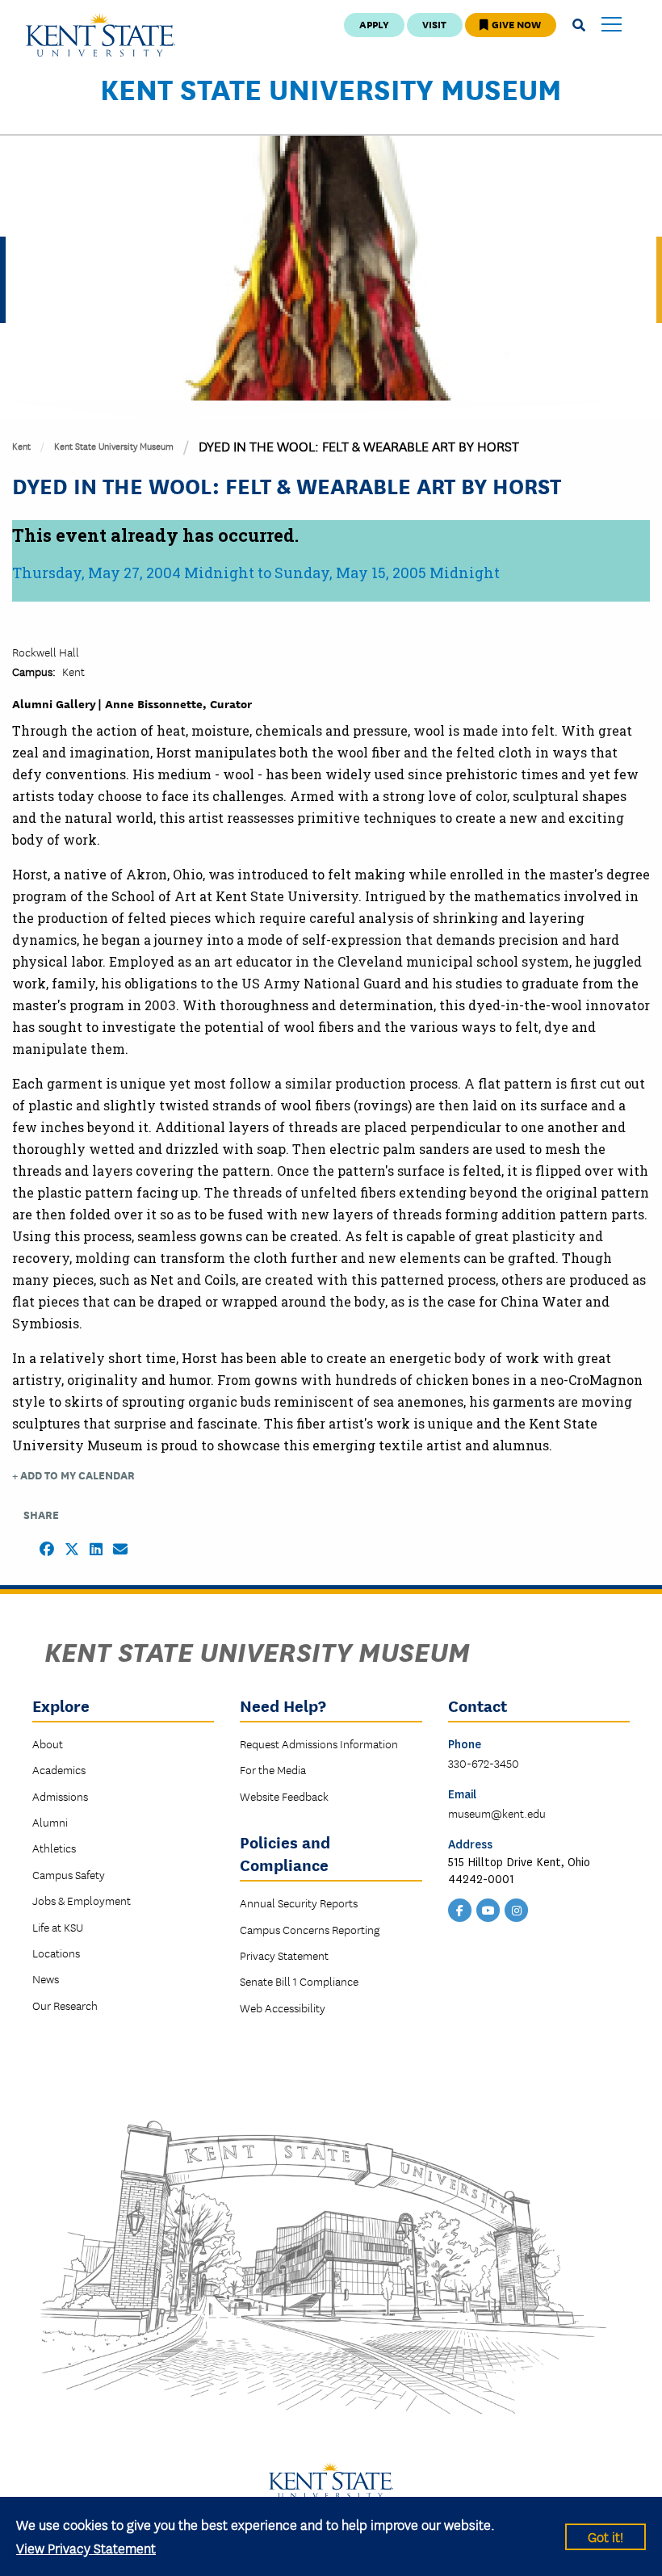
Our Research (65, 2005)
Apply (374, 24)
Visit (434, 24)
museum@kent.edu (497, 1813)
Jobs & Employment (82, 1900)
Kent (21, 445)
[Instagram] (517, 1909)
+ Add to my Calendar (73, 1475)
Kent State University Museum (331, 88)
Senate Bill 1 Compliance (299, 1981)
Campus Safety (69, 1874)
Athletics (54, 1848)
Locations (56, 1953)
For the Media (273, 1769)
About (48, 1743)
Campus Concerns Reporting (310, 1929)
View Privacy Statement (86, 2547)
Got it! (605, 2536)
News (46, 1978)
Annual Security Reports (299, 1903)
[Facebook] (460, 1909)
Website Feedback (284, 1796)
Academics (59, 1769)
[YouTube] (488, 1909)
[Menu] (612, 25)
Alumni (50, 1822)
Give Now (515, 24)
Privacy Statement (284, 1955)
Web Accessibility (283, 2008)
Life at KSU (58, 1927)
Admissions (60, 1796)
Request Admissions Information (319, 1743)
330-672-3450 (484, 1763)
